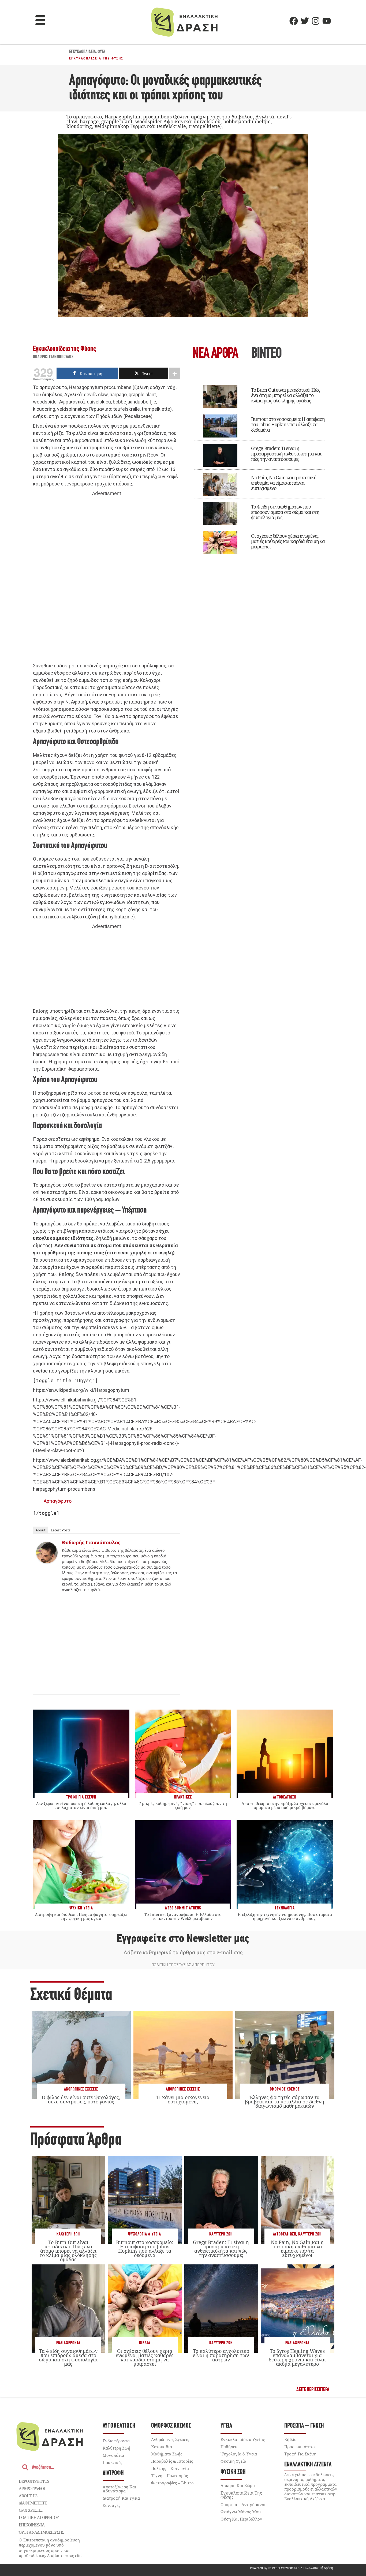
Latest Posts (61, 1530)
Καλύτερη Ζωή (68, 2234)
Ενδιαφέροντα (68, 2343)
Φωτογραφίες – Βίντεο (172, 2483)
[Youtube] (327, 21)
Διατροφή (113, 2473)
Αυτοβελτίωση (285, 2234)
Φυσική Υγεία (233, 2461)
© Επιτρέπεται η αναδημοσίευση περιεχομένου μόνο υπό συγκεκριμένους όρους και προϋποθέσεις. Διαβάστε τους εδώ (51, 2548)
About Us (28, 2496)
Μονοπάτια (113, 2455)
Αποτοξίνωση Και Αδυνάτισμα (119, 2489)
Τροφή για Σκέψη (300, 2454)
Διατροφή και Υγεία (121, 2498)
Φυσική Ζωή (233, 2472)
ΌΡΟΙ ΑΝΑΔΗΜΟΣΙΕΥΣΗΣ (42, 2532)
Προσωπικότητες (300, 2447)
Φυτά (101, 52)
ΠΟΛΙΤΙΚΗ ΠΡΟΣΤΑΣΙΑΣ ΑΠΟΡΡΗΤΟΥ (183, 1965)
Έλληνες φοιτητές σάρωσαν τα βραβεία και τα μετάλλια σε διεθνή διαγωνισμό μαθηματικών (285, 2102)
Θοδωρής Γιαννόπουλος (53, 357)
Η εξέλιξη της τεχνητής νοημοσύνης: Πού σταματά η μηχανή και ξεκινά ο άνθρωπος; (285, 1916)
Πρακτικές (112, 2462)
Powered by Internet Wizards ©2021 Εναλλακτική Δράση (292, 2568)
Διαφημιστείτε (33, 2503)
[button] (40, 21)
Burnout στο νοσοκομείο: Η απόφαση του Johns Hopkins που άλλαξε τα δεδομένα (288, 424)
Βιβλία (145, 2343)
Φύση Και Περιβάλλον (241, 2519)
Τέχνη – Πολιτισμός (169, 2476)
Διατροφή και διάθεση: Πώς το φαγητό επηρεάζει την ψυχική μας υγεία (81, 1916)
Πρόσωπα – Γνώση (304, 2426)
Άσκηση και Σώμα (238, 2485)
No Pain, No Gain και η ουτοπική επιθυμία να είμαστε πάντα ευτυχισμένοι (284, 483)
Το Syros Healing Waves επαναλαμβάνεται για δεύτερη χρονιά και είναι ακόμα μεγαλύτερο (297, 2358)
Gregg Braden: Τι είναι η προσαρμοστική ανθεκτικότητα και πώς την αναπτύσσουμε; (286, 454)
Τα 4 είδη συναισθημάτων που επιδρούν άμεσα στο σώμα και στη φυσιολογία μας (285, 512)
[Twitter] (305, 21)
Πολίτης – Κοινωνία (170, 2468)
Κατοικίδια (162, 2447)
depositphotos (34, 2481)
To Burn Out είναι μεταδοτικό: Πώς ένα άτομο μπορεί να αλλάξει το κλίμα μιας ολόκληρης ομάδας (286, 395)
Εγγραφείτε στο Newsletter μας (183, 1938)
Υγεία (226, 2426)
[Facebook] (294, 21)
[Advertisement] (107, 580)
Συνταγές (111, 2505)
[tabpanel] (259, 468)
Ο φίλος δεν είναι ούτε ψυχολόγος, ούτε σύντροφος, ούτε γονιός (81, 2099)
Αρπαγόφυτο (58, 1501)
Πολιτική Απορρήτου (39, 2517)
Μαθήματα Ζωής (167, 2454)
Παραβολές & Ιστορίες (172, 2461)
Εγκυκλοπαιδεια (83, 52)
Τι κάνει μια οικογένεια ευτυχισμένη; (183, 2099)
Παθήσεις (229, 2447)
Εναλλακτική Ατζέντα (308, 2465)
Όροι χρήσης (31, 2510)
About (41, 1530)
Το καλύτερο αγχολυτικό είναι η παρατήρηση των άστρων (221, 2355)
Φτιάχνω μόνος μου (241, 2512)
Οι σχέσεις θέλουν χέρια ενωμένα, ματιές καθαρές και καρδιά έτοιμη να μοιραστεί (288, 541)
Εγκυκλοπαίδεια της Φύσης (96, 58)
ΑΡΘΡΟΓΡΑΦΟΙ (32, 2488)
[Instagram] (316, 21)
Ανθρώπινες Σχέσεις (81, 2089)
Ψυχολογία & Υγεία (145, 2234)
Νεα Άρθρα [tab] (215, 354)
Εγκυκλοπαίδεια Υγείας (243, 2439)
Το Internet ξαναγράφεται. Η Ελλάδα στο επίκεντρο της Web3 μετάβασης (183, 1916)
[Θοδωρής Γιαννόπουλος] (47, 1562)
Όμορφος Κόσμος (285, 2089)
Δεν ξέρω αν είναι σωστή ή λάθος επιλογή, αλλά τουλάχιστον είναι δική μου (81, 1805)
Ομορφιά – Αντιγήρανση (244, 2504)
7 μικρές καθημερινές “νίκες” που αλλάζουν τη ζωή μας (183, 1805)
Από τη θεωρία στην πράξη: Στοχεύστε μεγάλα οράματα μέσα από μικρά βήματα (285, 1805)
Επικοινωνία (32, 2525)
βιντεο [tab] (266, 354)
